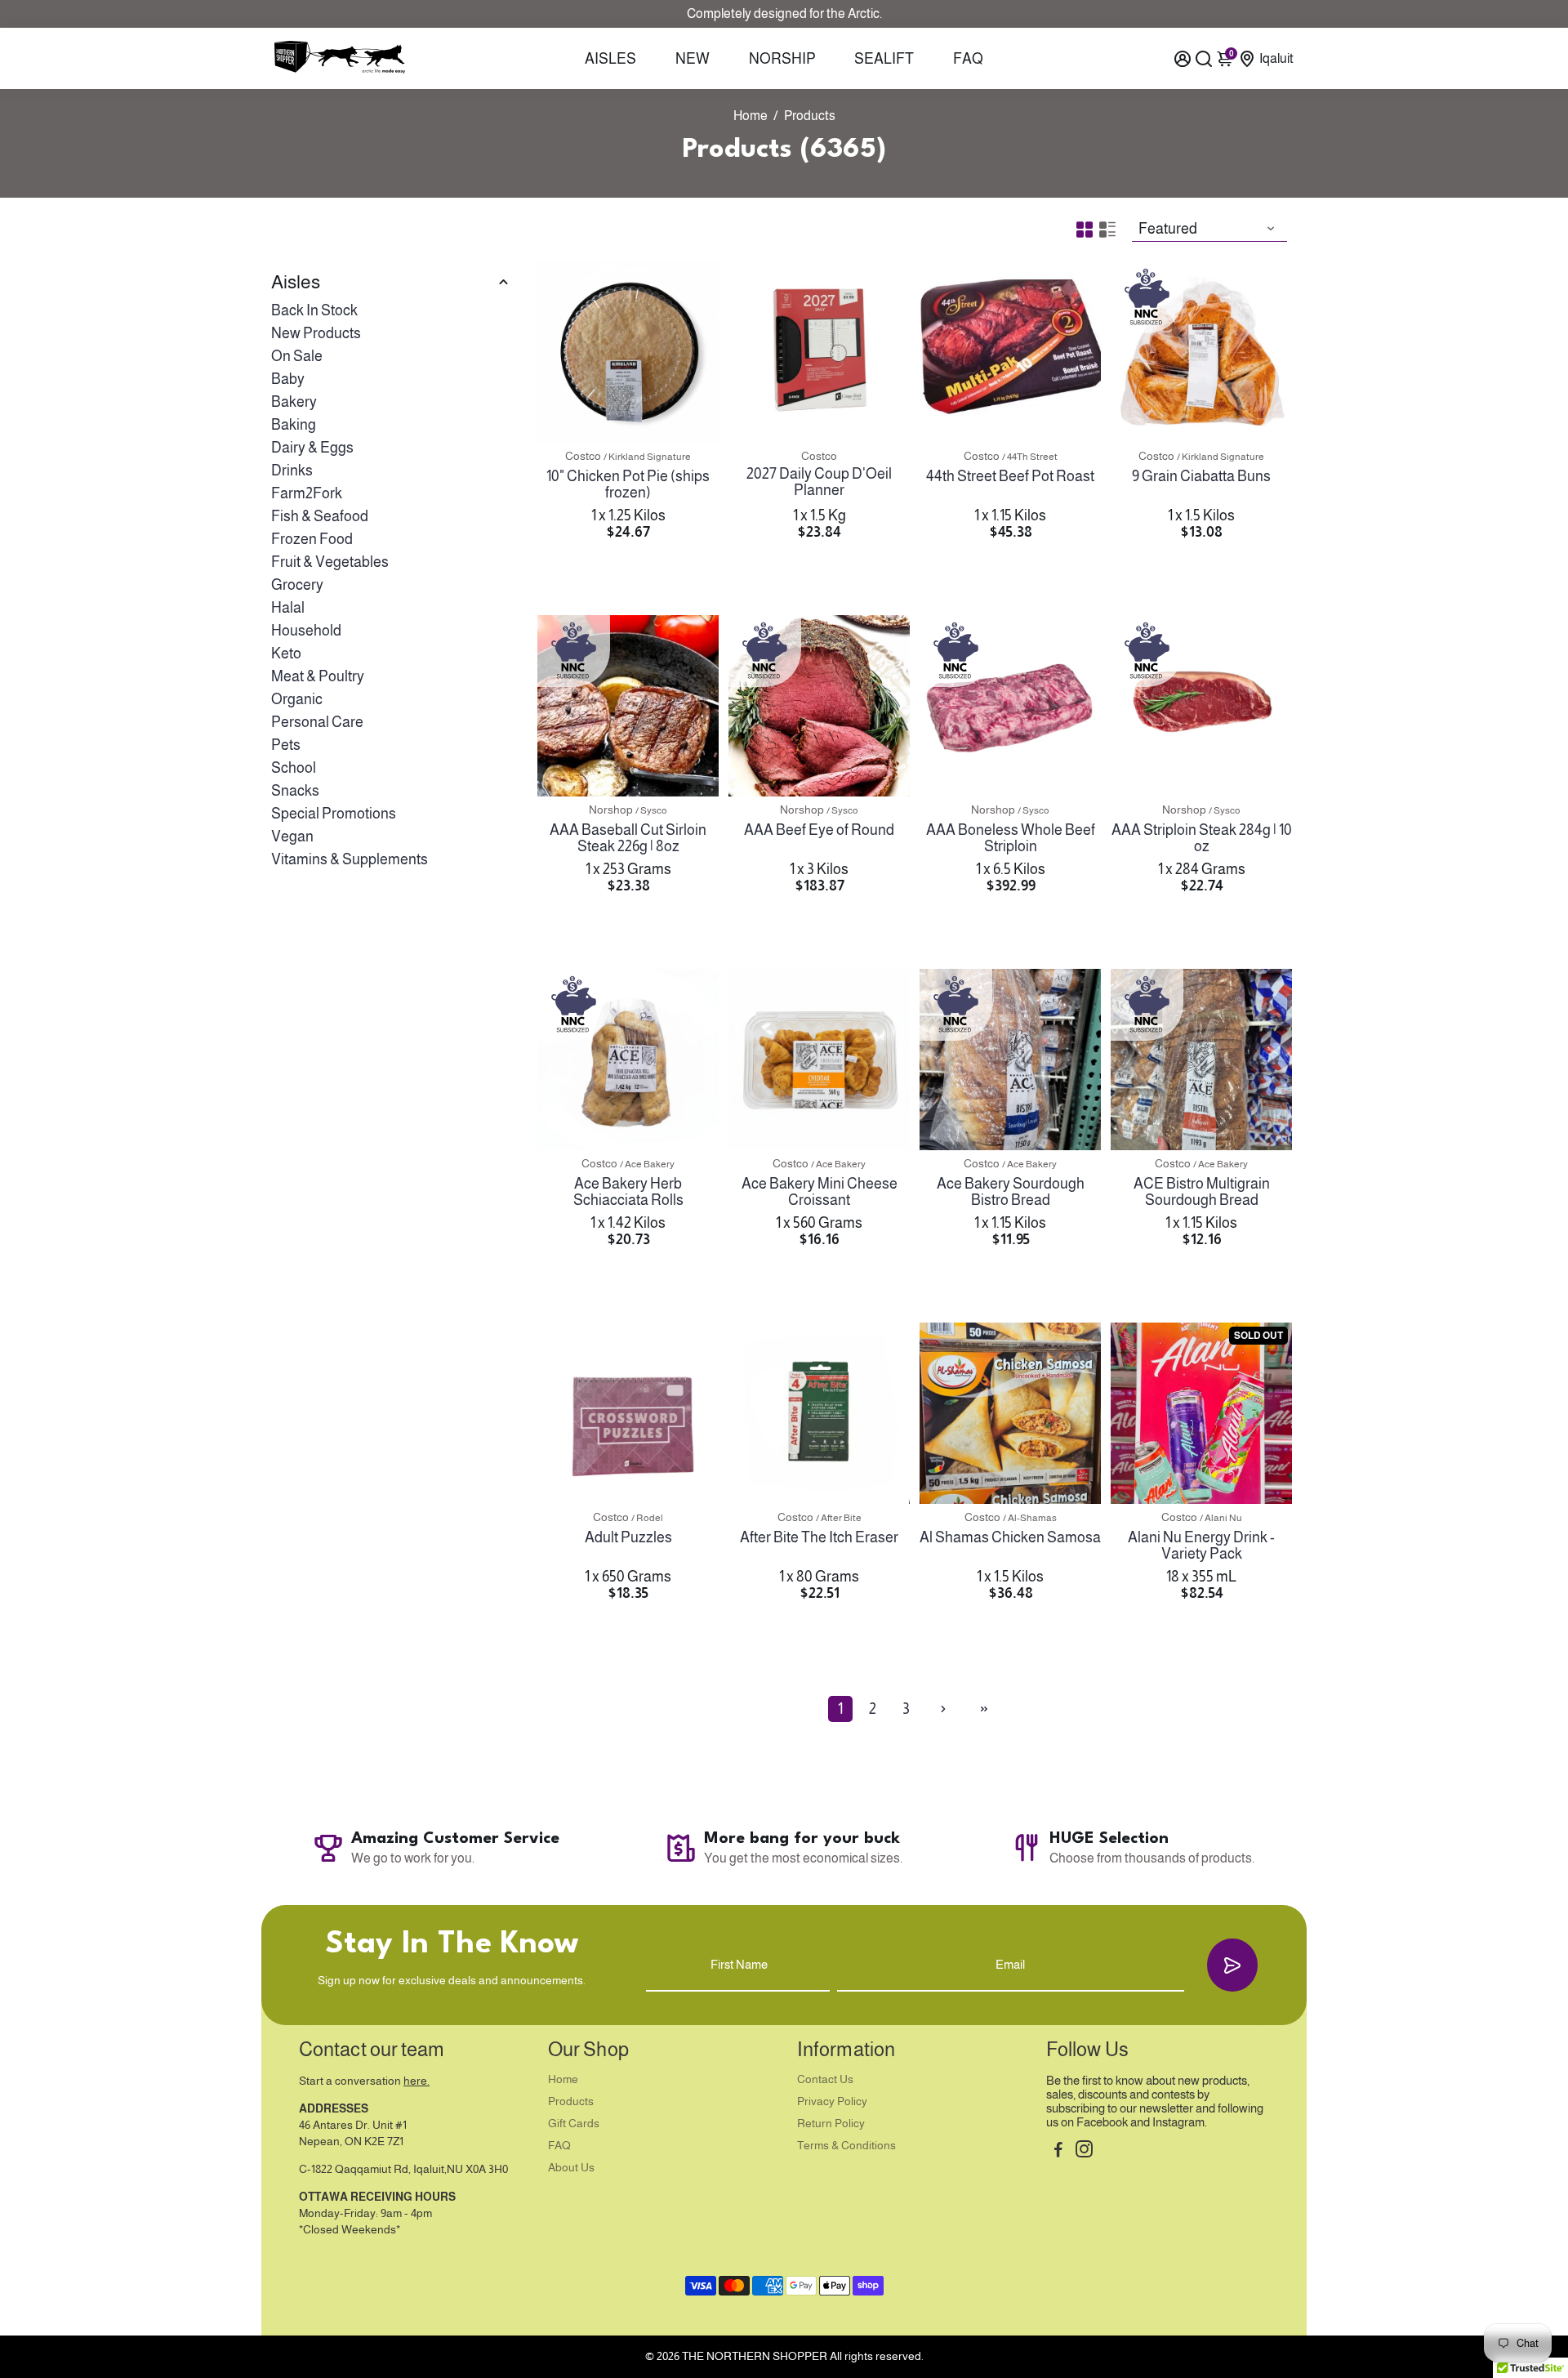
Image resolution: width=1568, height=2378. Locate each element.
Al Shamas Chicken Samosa (1010, 1537)
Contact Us (825, 2079)
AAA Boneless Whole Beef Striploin (1011, 838)
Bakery (294, 402)
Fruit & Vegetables (330, 562)
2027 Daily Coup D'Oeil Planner (819, 482)
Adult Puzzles (628, 1537)
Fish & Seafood (320, 516)
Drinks (292, 471)
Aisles (610, 59)
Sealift (884, 59)
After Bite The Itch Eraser (819, 1537)
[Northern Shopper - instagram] (1084, 2151)
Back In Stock (314, 310)
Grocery (297, 585)
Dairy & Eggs (312, 448)
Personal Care (317, 722)
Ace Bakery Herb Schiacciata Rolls (628, 1192)
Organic (297, 699)
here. (416, 2081)
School (294, 768)
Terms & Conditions (846, 2146)
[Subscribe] (1232, 1965)
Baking (294, 425)
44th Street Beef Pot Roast (1010, 476)
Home (751, 116)
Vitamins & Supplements (350, 859)
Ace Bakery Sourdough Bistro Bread (1011, 1192)
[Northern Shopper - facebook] (1058, 2151)
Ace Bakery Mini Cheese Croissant (820, 1192)
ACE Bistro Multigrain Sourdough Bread (1202, 1192)
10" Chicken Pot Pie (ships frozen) (628, 484)
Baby (288, 379)
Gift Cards (574, 2124)
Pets (286, 745)
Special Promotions (334, 814)
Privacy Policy (832, 2101)
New (693, 59)
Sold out (1201, 1624)
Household (306, 631)
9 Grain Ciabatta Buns (1201, 476)
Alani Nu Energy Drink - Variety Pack (1201, 1546)
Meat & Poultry (318, 676)
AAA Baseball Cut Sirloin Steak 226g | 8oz (628, 838)
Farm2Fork (307, 493)
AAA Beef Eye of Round (819, 830)
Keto (286, 654)
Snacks (295, 791)
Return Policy (831, 2124)
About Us (571, 2168)
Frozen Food (312, 539)
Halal (288, 608)
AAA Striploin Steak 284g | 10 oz (1202, 838)
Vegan (292, 837)
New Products (316, 333)
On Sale (297, 356)
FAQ (968, 59)
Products (571, 2101)
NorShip (782, 59)
